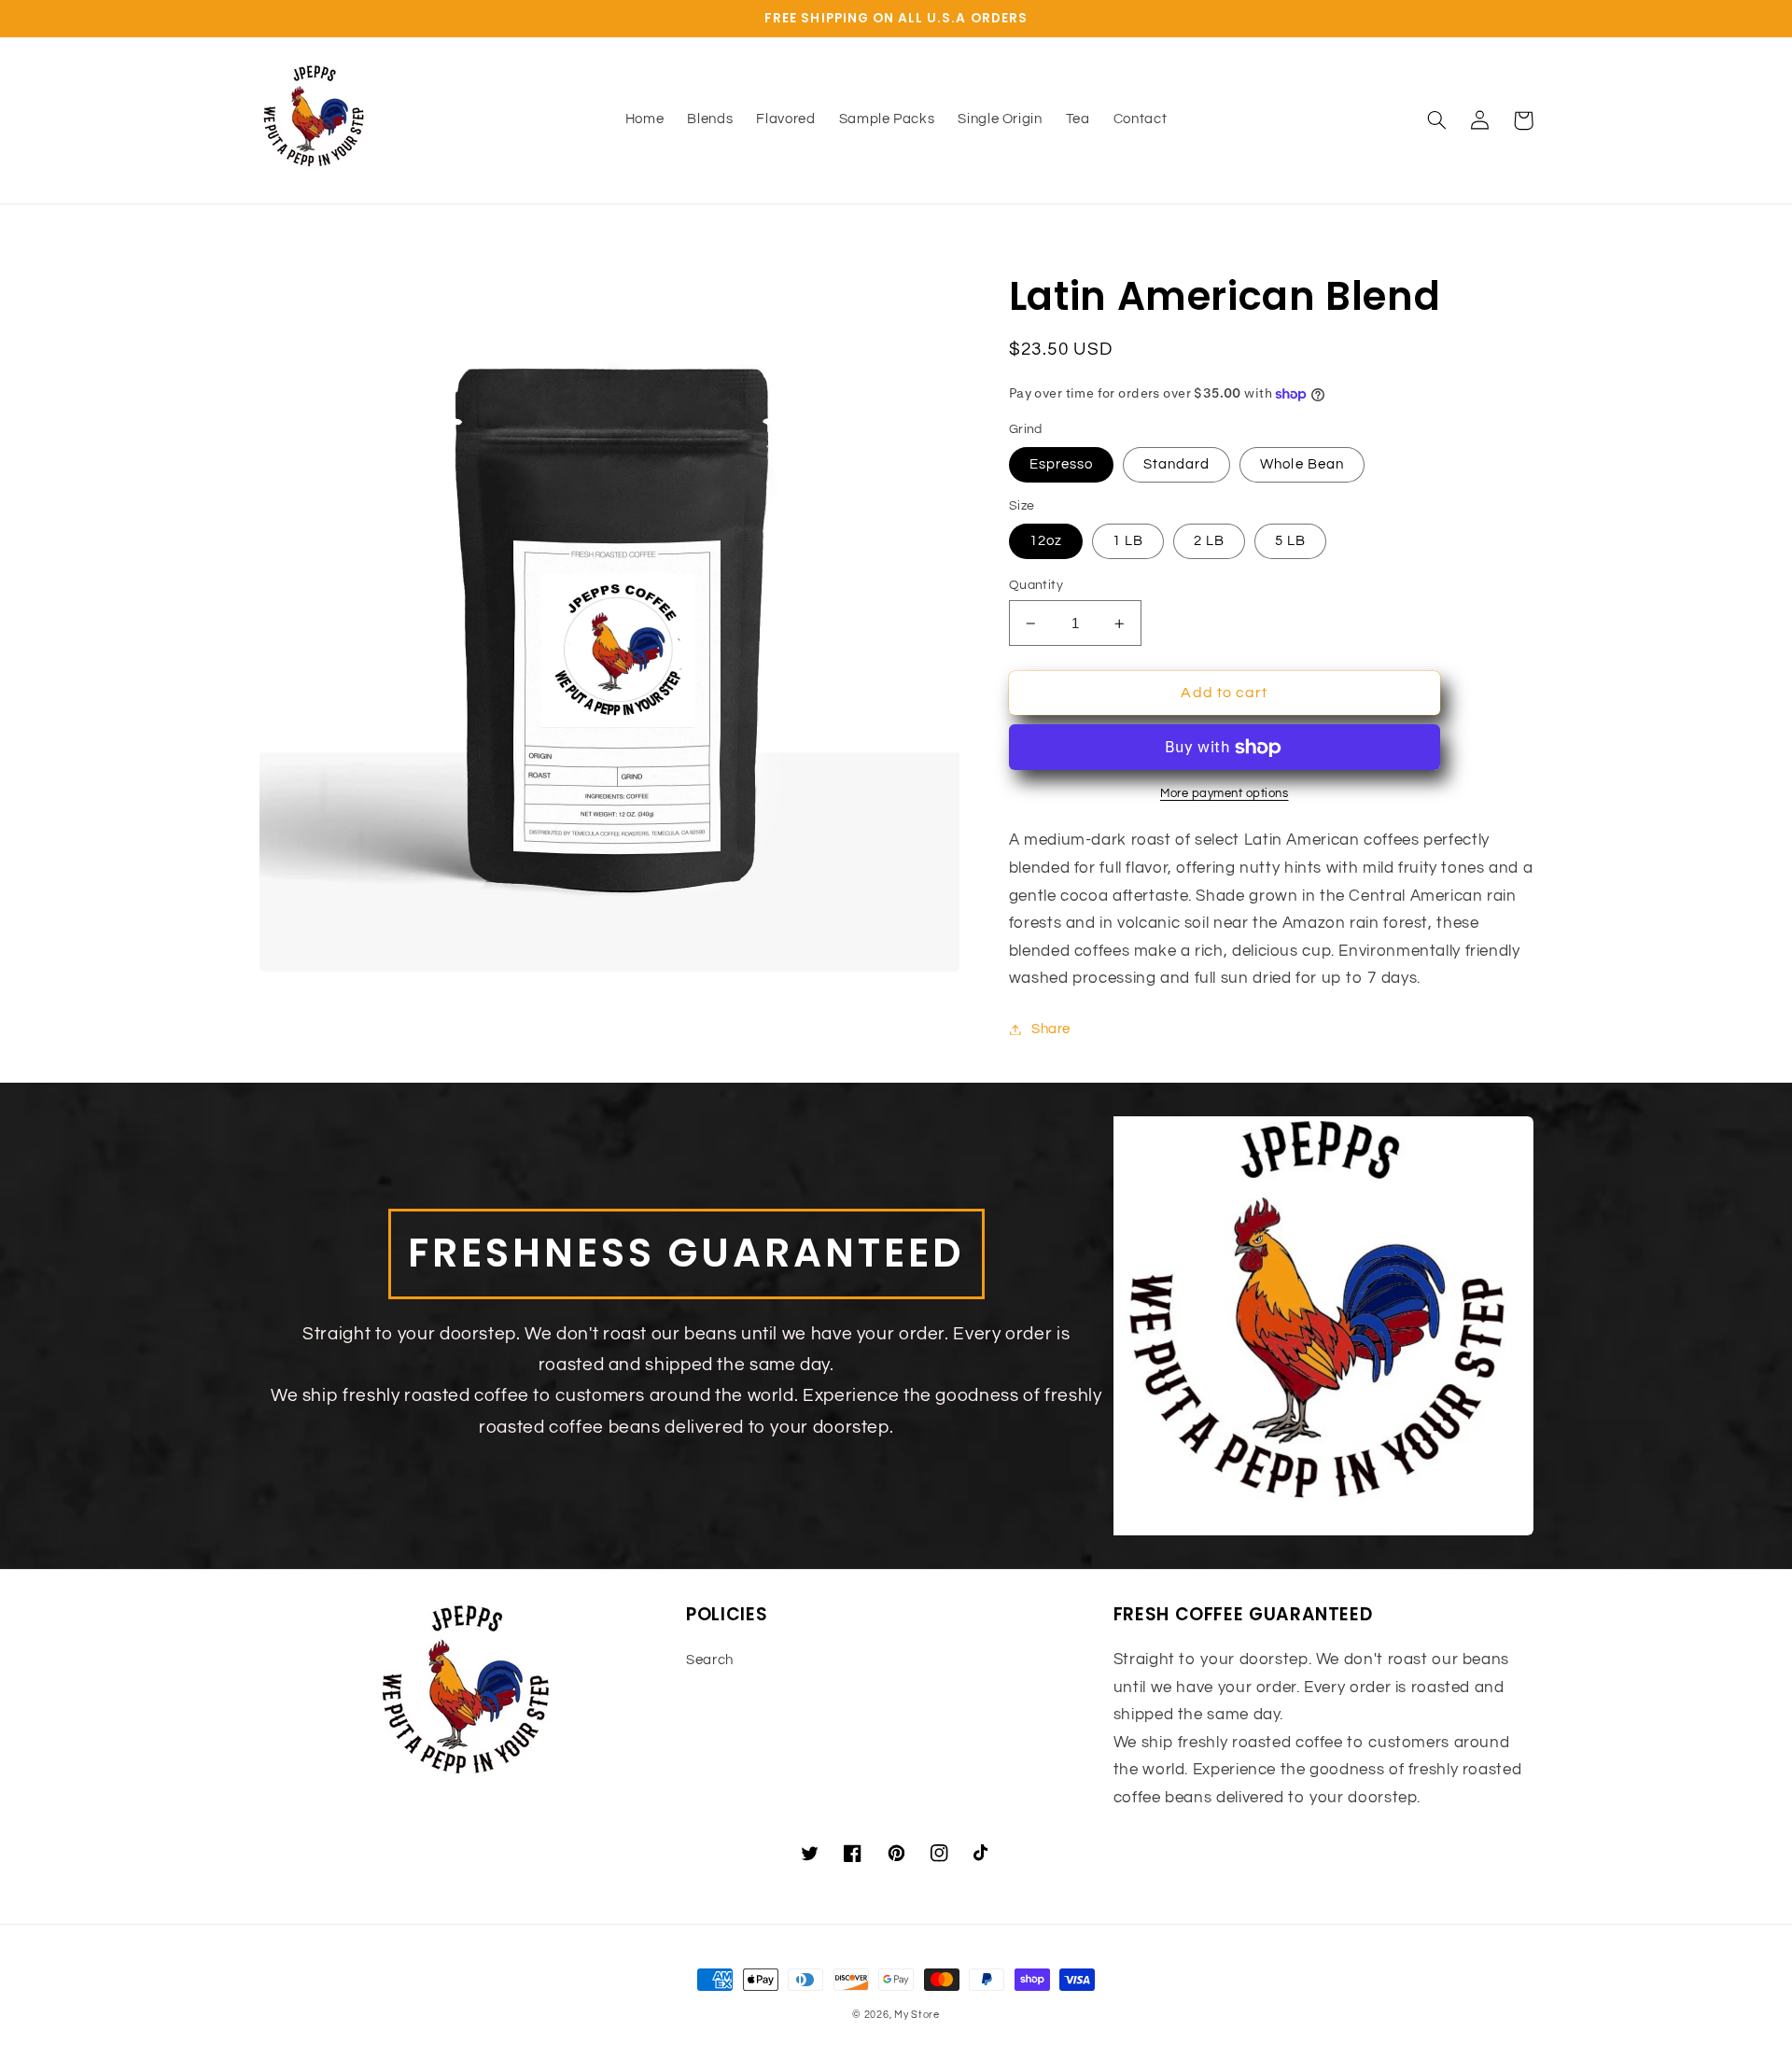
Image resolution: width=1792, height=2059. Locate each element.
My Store (917, 2015)
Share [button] (1051, 1029)
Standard (1176, 464)
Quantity (1036, 585)
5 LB (1290, 541)
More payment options (1225, 794)
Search (710, 1660)
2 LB (1209, 541)
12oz (1046, 541)
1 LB (1128, 541)
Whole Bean (1302, 464)
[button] (1437, 120)
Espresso (1061, 464)
